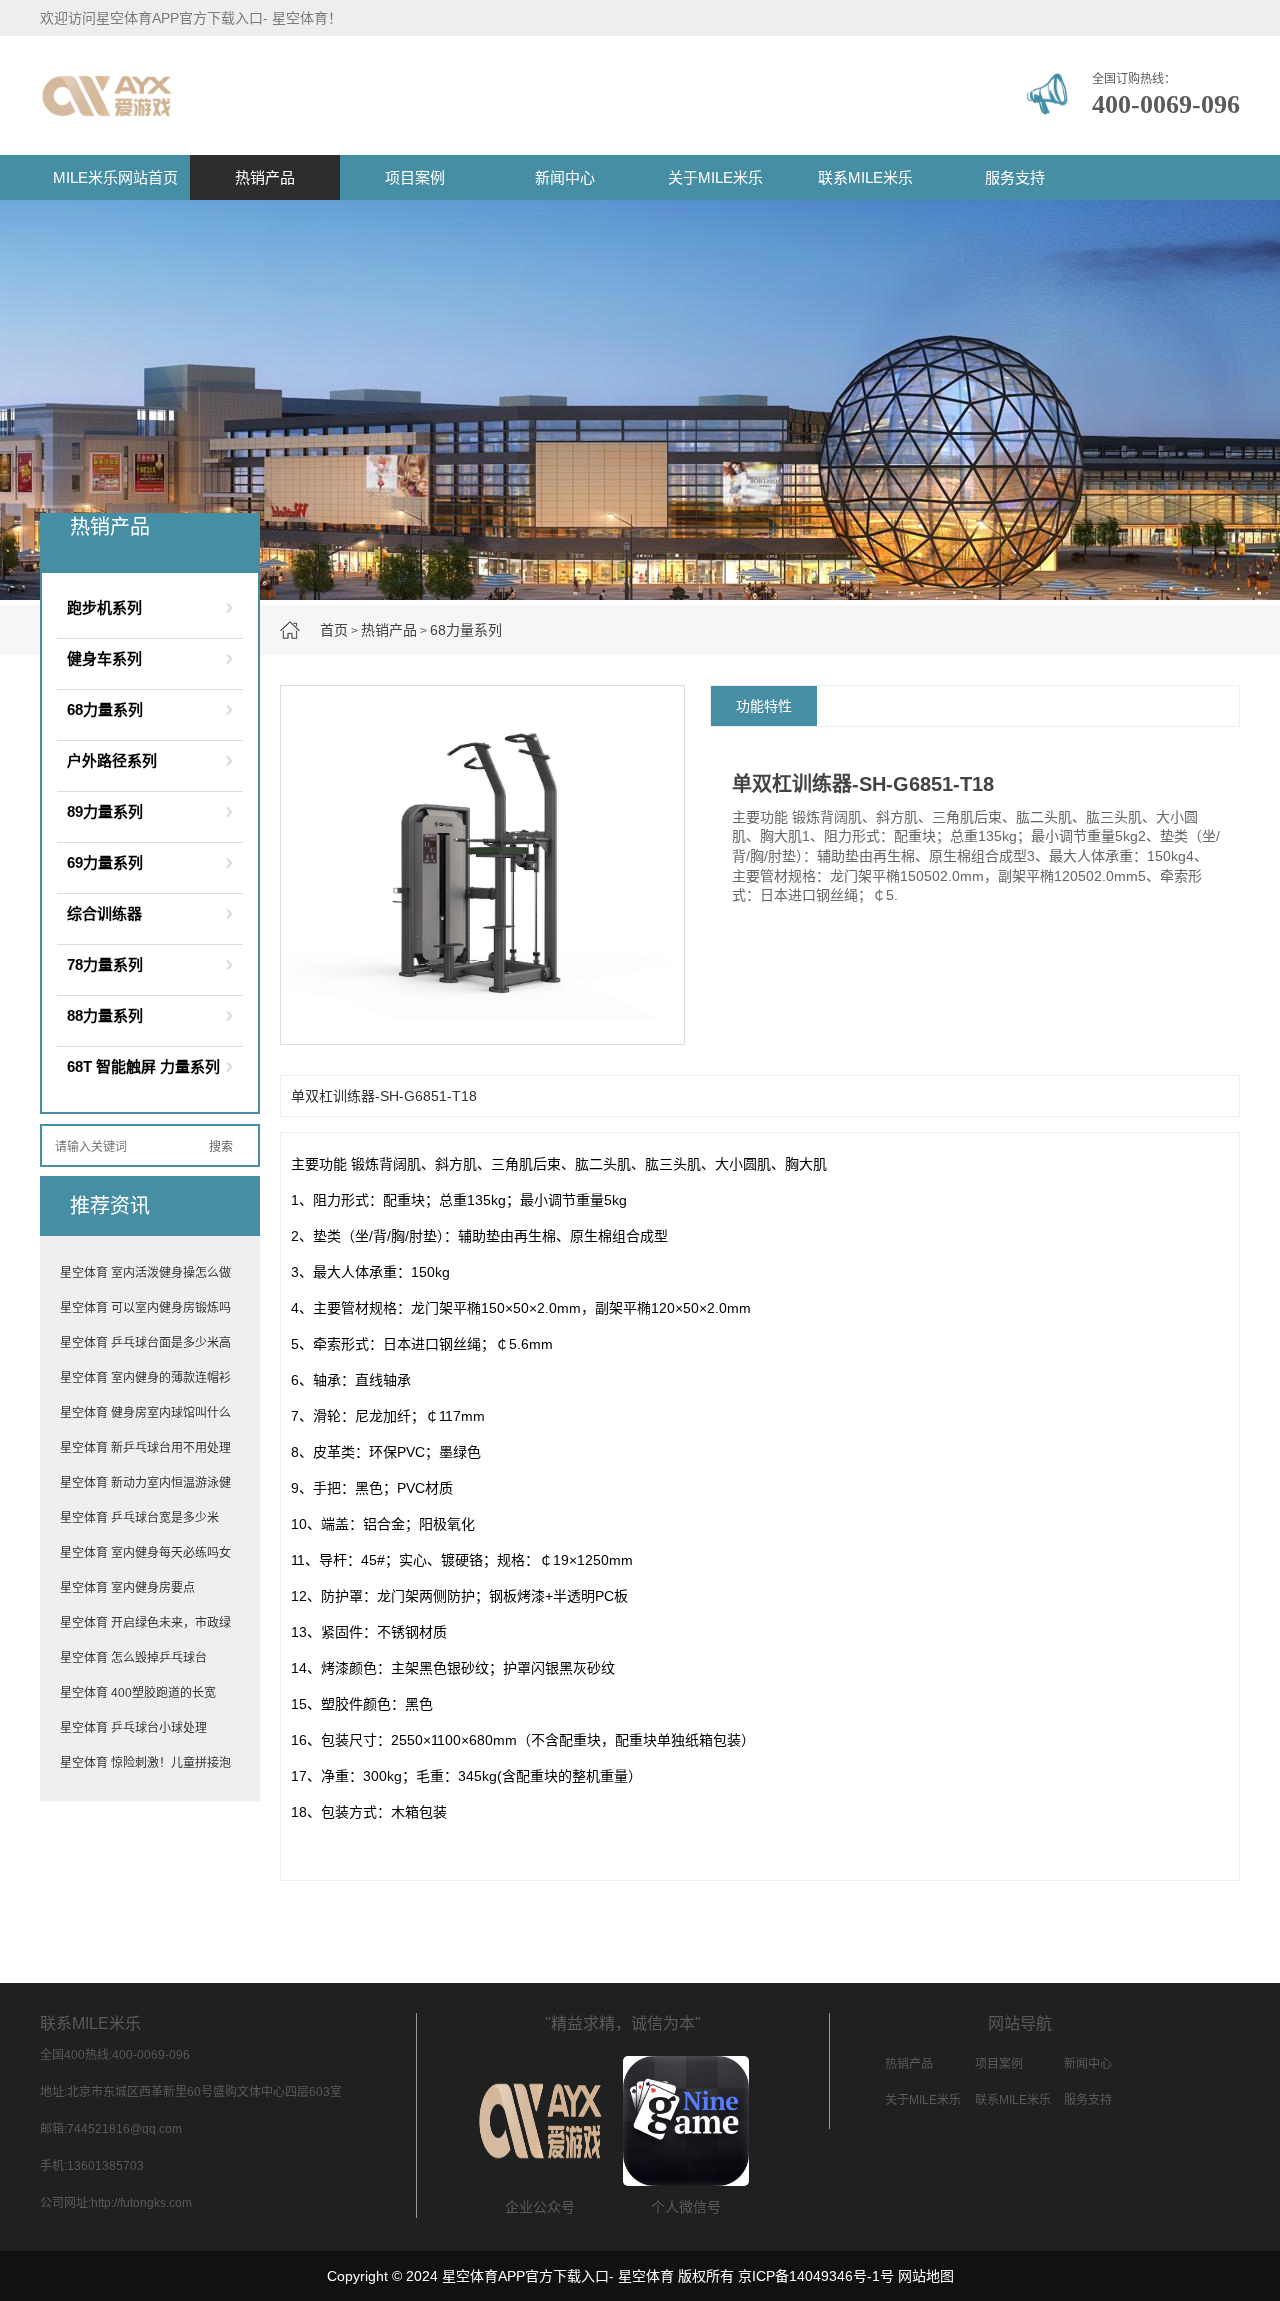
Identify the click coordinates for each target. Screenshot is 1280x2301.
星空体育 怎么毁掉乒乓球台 (133, 1658)
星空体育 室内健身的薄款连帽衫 (145, 1378)
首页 (334, 630)
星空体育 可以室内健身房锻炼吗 (145, 1308)
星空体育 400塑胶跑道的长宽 (138, 1693)
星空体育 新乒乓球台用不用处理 (145, 1448)
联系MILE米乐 (865, 177)
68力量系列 (466, 630)
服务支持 (1015, 177)
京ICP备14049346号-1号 (816, 2276)
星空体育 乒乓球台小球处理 (133, 1728)
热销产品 (265, 177)
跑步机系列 (104, 607)
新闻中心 (565, 177)
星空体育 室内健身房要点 (127, 1588)
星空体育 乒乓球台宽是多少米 (139, 1518)
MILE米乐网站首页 (115, 177)
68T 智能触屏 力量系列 (143, 1066)
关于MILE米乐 (715, 177)
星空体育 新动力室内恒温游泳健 (145, 1483)
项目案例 (415, 177)
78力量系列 (105, 964)
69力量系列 (105, 862)
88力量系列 (105, 1015)
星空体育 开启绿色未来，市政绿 (145, 1623)
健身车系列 (104, 658)
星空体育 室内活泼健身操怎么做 (145, 1273)
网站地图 (926, 2276)
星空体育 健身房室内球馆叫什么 (145, 1413)
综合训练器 (104, 913)
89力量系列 (105, 811)
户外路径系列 (112, 760)
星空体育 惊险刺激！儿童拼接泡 (145, 1763)
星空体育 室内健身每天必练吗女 (145, 1553)
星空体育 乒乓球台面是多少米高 (145, 1343)
